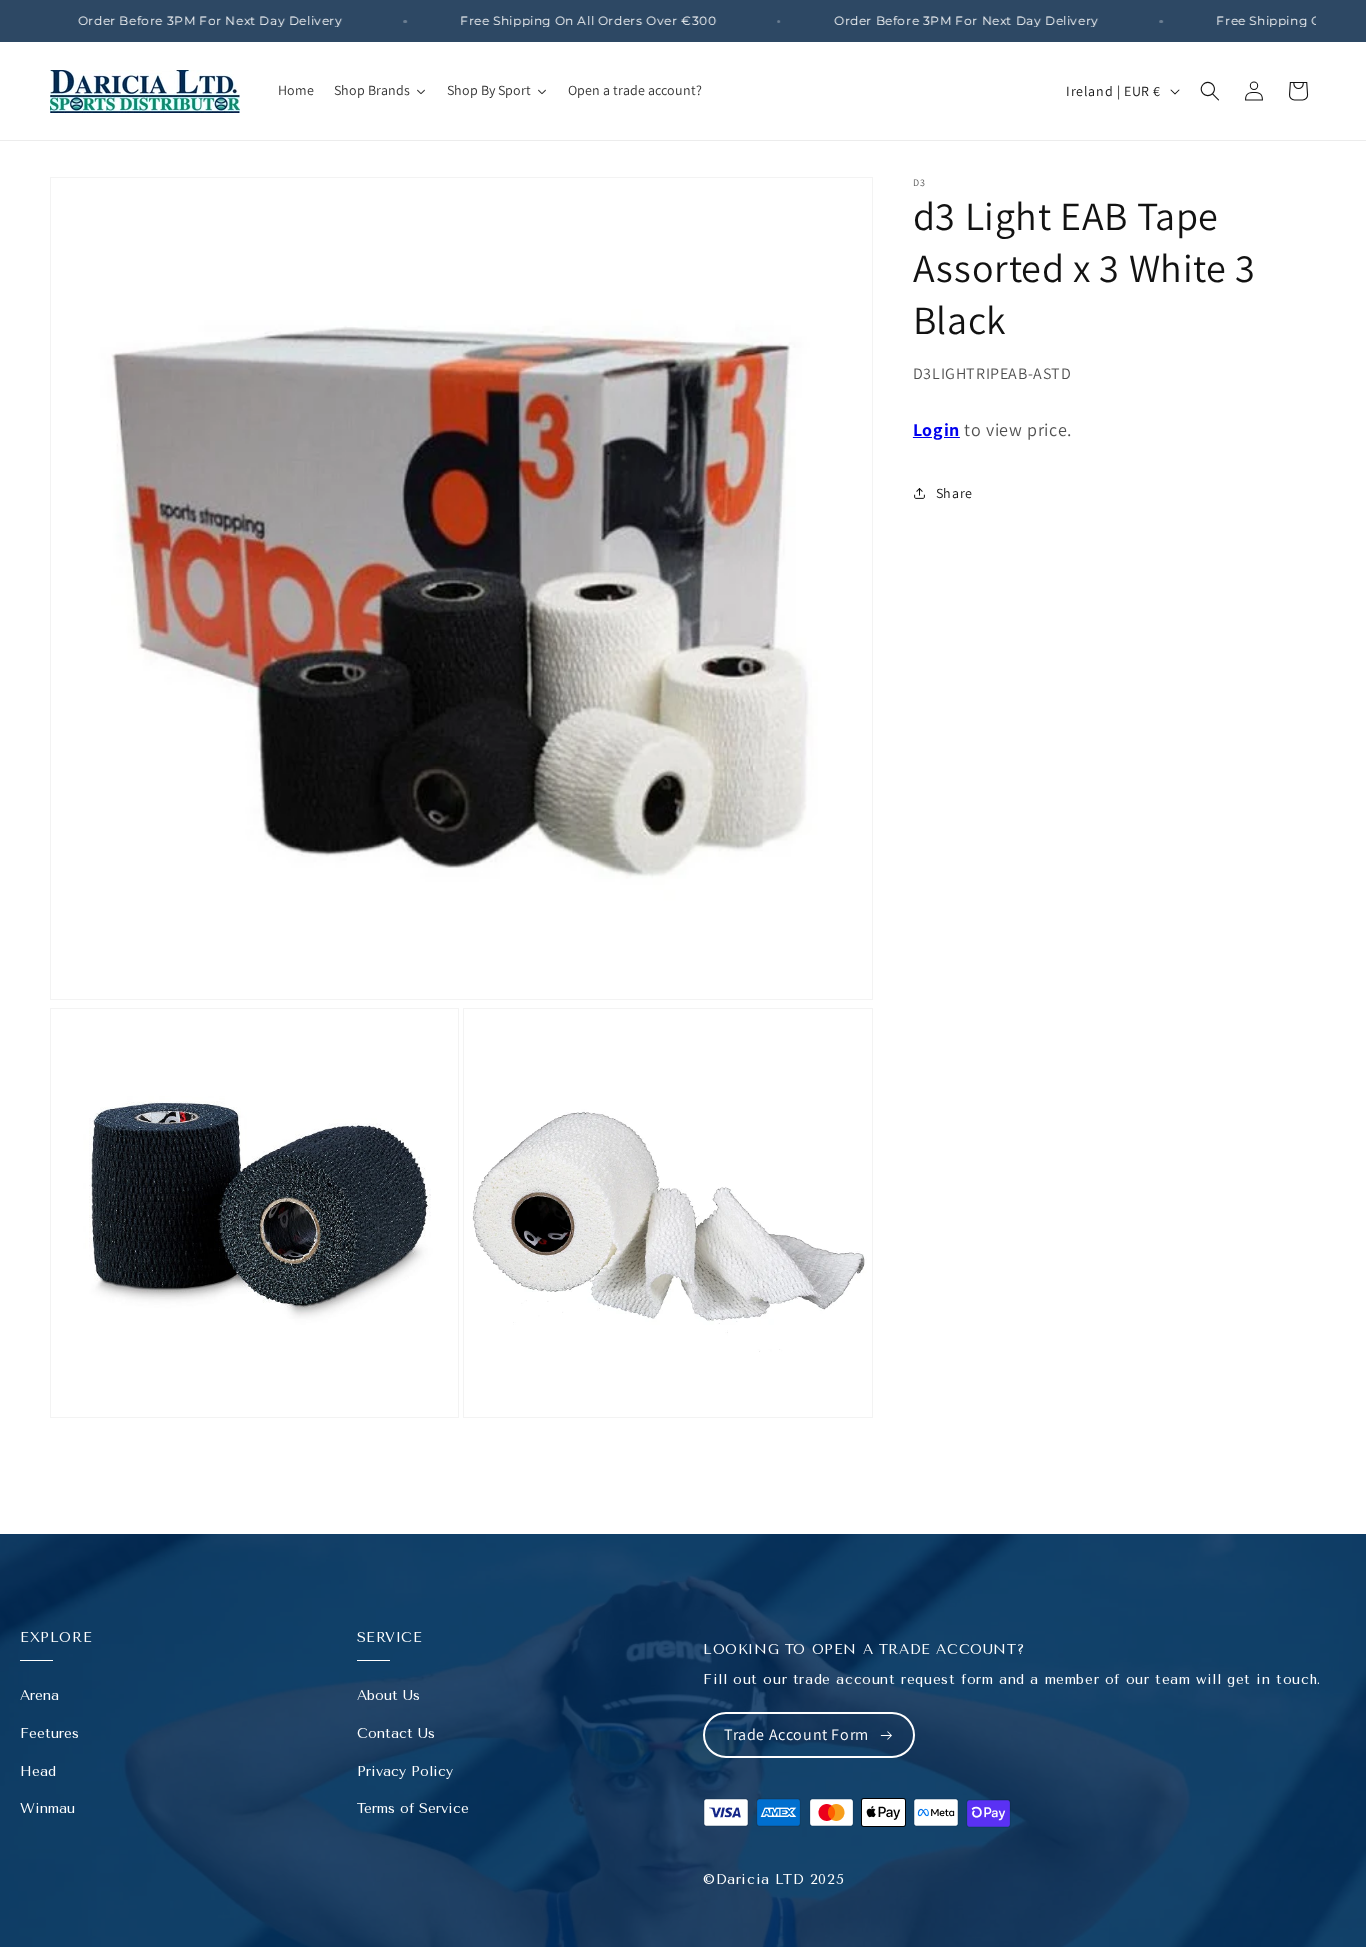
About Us (388, 1695)
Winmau (47, 1808)
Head (38, 1771)
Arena (39, 1695)
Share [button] (954, 493)
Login (936, 429)
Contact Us (396, 1733)
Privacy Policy (405, 1771)
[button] (1210, 91)
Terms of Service (413, 1808)
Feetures (49, 1733)
